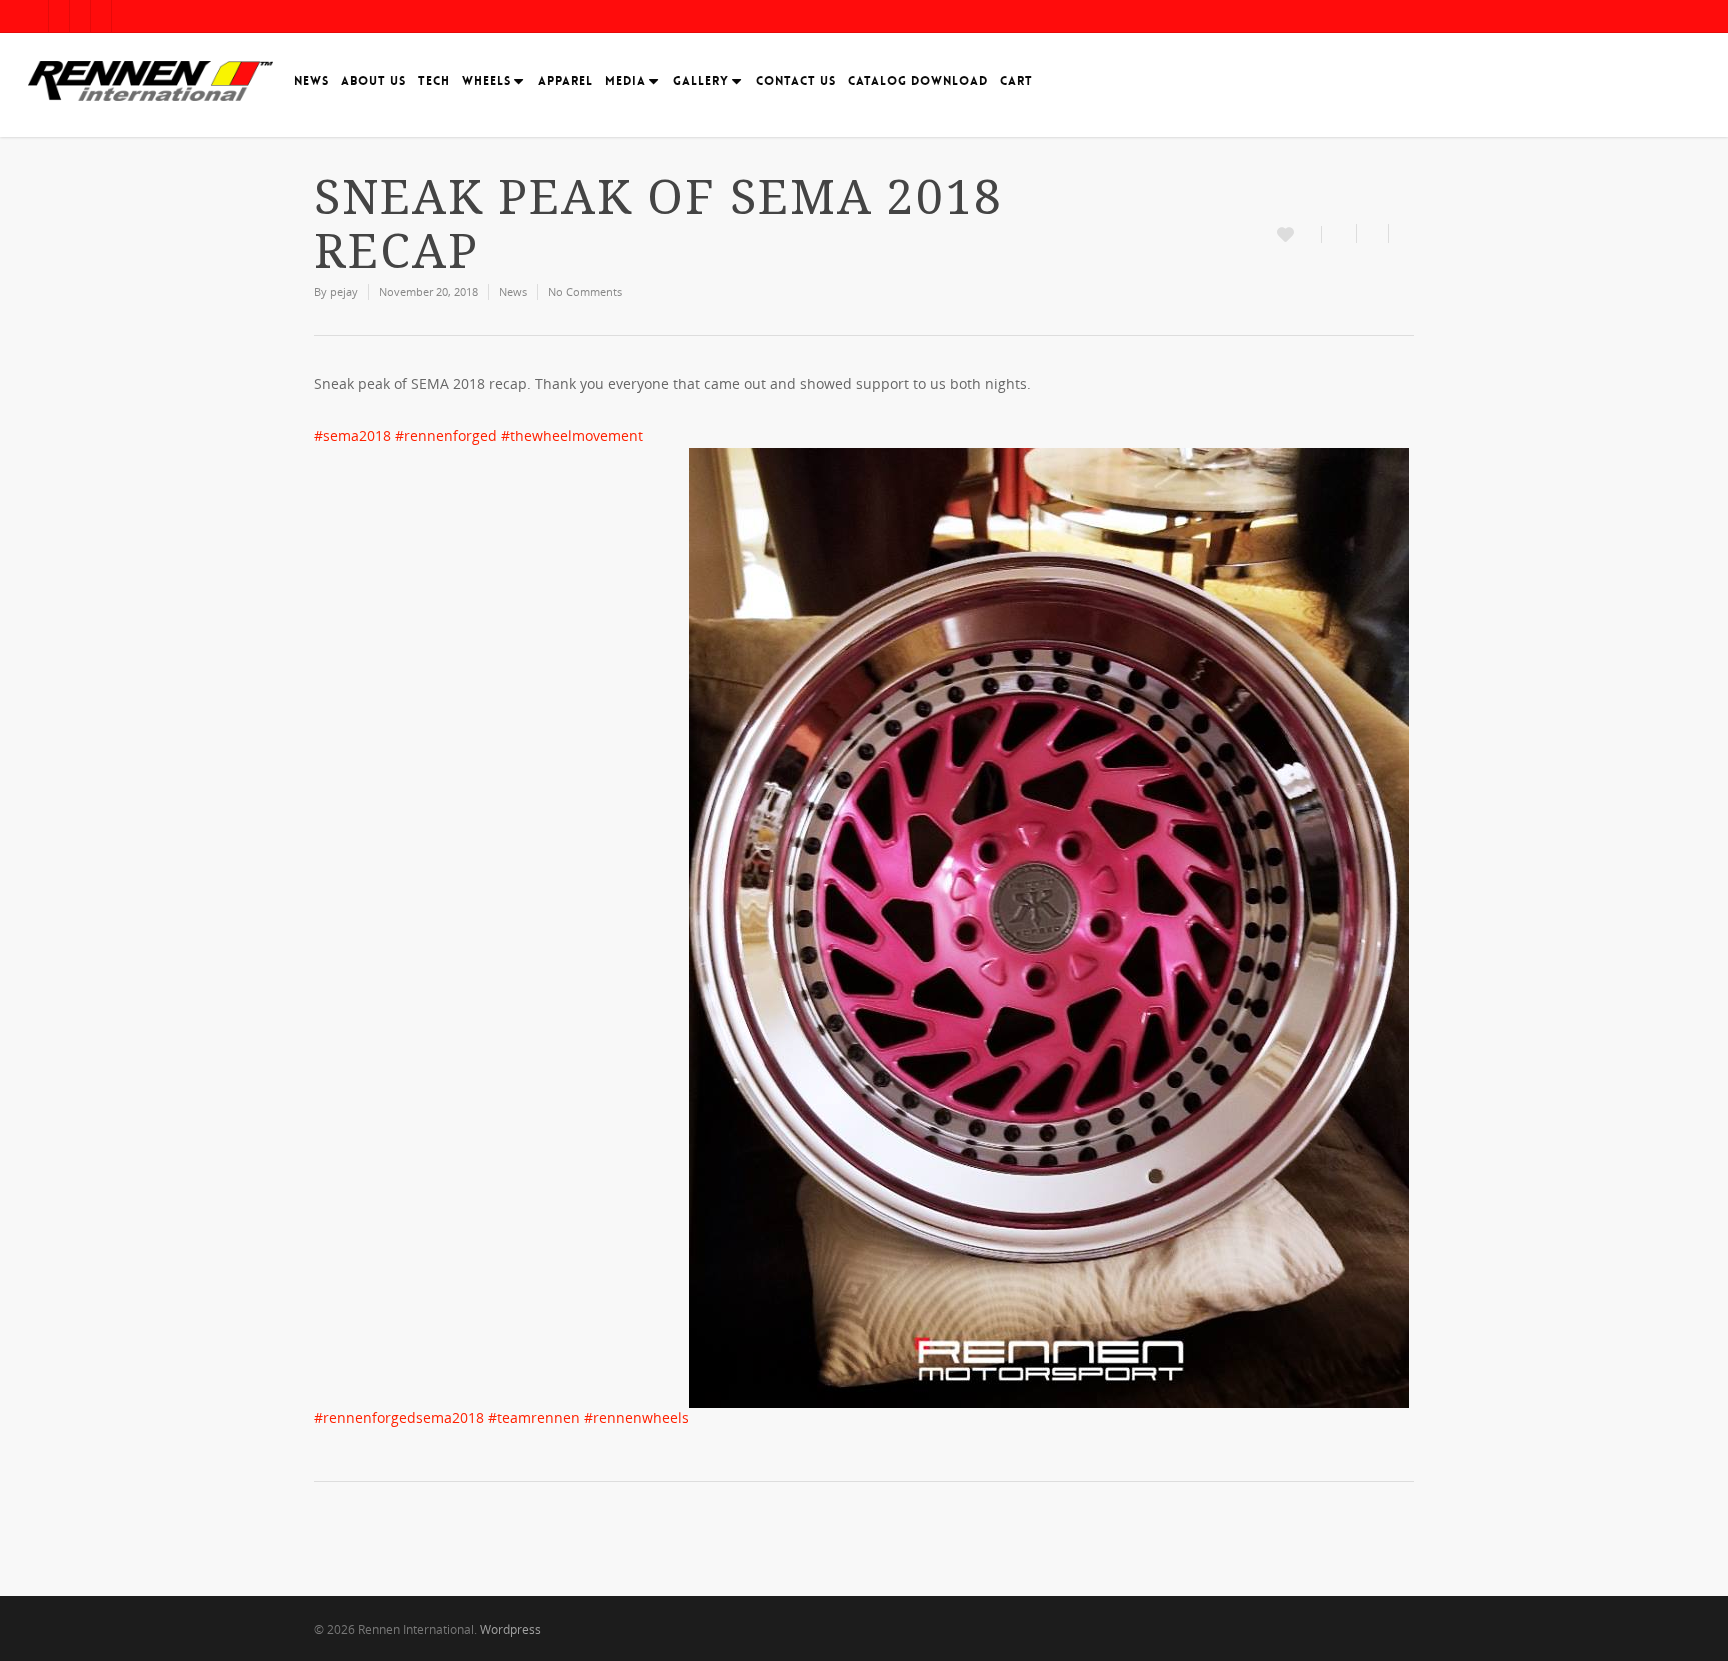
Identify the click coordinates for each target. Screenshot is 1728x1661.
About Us (373, 81)
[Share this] (1339, 233)
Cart (1016, 81)
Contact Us (796, 81)
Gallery (701, 81)
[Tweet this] (1373, 233)
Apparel (565, 81)
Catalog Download (918, 81)
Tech (434, 81)
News (311, 81)
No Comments (585, 291)
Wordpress (510, 1629)
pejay (344, 291)
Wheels (486, 81)
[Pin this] (1401, 233)
